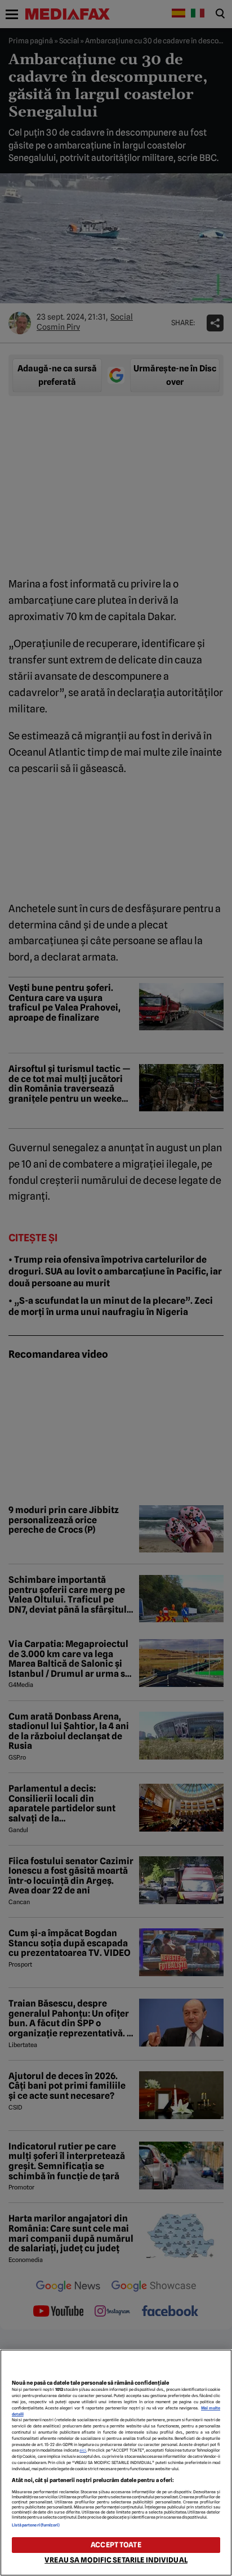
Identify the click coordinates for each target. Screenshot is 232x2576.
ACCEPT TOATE (116, 2545)
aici (83, 2450)
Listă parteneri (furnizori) (36, 2525)
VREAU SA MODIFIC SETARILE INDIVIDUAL (116, 2560)
